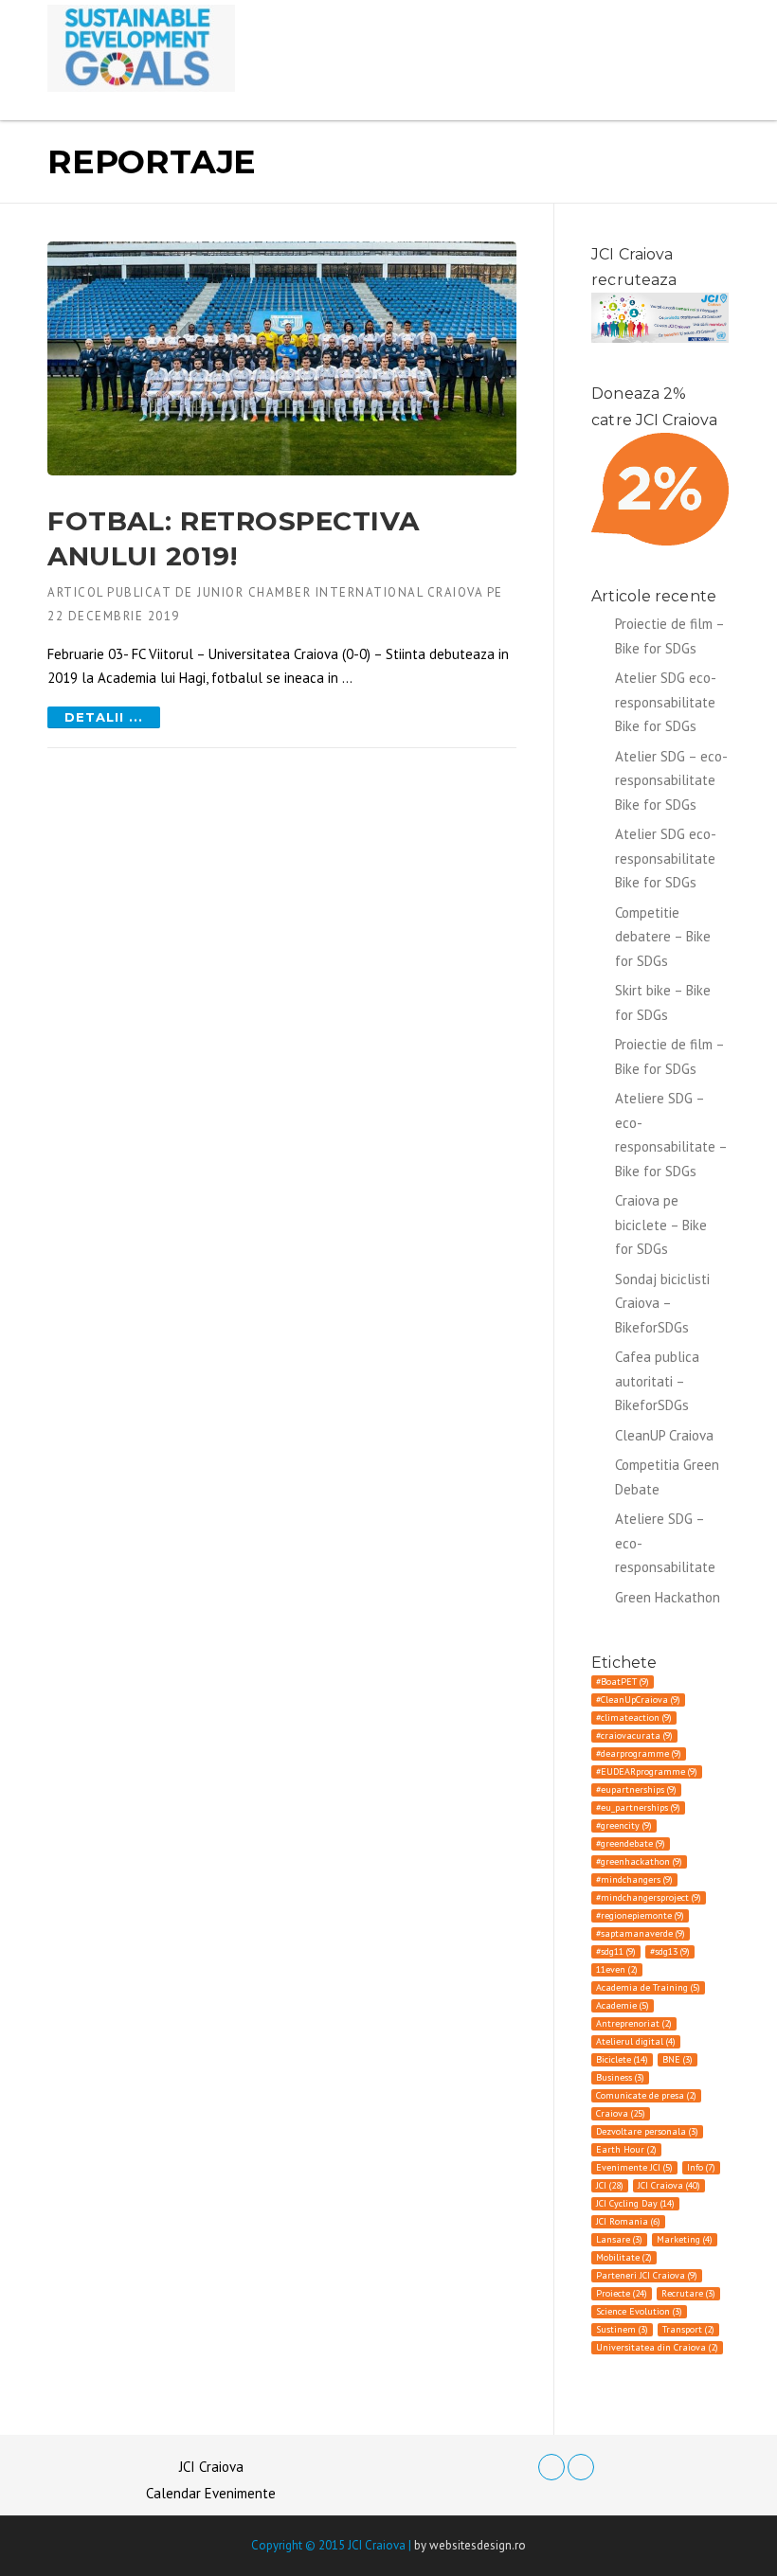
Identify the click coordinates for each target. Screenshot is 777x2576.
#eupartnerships (636, 1789)
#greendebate (631, 1843)
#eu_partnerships (638, 1807)
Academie (623, 2005)
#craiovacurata (634, 1735)
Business (620, 2077)
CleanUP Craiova (664, 1435)
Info (701, 2167)
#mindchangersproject (649, 1897)
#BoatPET (623, 1682)
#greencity (624, 1825)
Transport (688, 2329)
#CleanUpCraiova (638, 1699)
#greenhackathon (639, 1861)
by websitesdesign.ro (470, 2545)
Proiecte (622, 2293)
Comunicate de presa (646, 2095)
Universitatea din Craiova (657, 2347)
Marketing (685, 2239)
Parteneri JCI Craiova (647, 2275)
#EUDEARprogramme (647, 1771)
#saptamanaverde (641, 1933)
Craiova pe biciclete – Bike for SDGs (661, 1225)
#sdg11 (616, 1951)
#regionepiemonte (640, 1915)
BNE (678, 2059)
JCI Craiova (669, 2185)
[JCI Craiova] (141, 47)
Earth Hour (626, 2149)
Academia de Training (648, 1987)
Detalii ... (104, 717)
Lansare (619, 2239)
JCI (610, 2185)
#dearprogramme (639, 1753)
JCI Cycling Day (635, 2203)
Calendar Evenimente (211, 2493)
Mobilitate (624, 2257)
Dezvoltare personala (647, 2131)
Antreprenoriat (634, 2023)
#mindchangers (634, 1879)
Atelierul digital (636, 2041)
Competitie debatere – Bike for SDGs (663, 937)
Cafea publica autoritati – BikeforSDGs (657, 1381)
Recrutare (688, 2293)
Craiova (621, 2113)
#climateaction (634, 1717)
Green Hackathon (668, 1597)
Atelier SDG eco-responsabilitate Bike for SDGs (666, 702)
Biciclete (622, 2059)
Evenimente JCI (634, 2167)
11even (617, 1969)
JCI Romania (628, 2221)
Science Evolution (639, 2311)
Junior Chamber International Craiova (340, 592)
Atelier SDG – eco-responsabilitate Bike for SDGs (671, 780)
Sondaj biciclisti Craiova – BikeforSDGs (662, 1303)
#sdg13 (670, 1951)
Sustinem (622, 2329)
